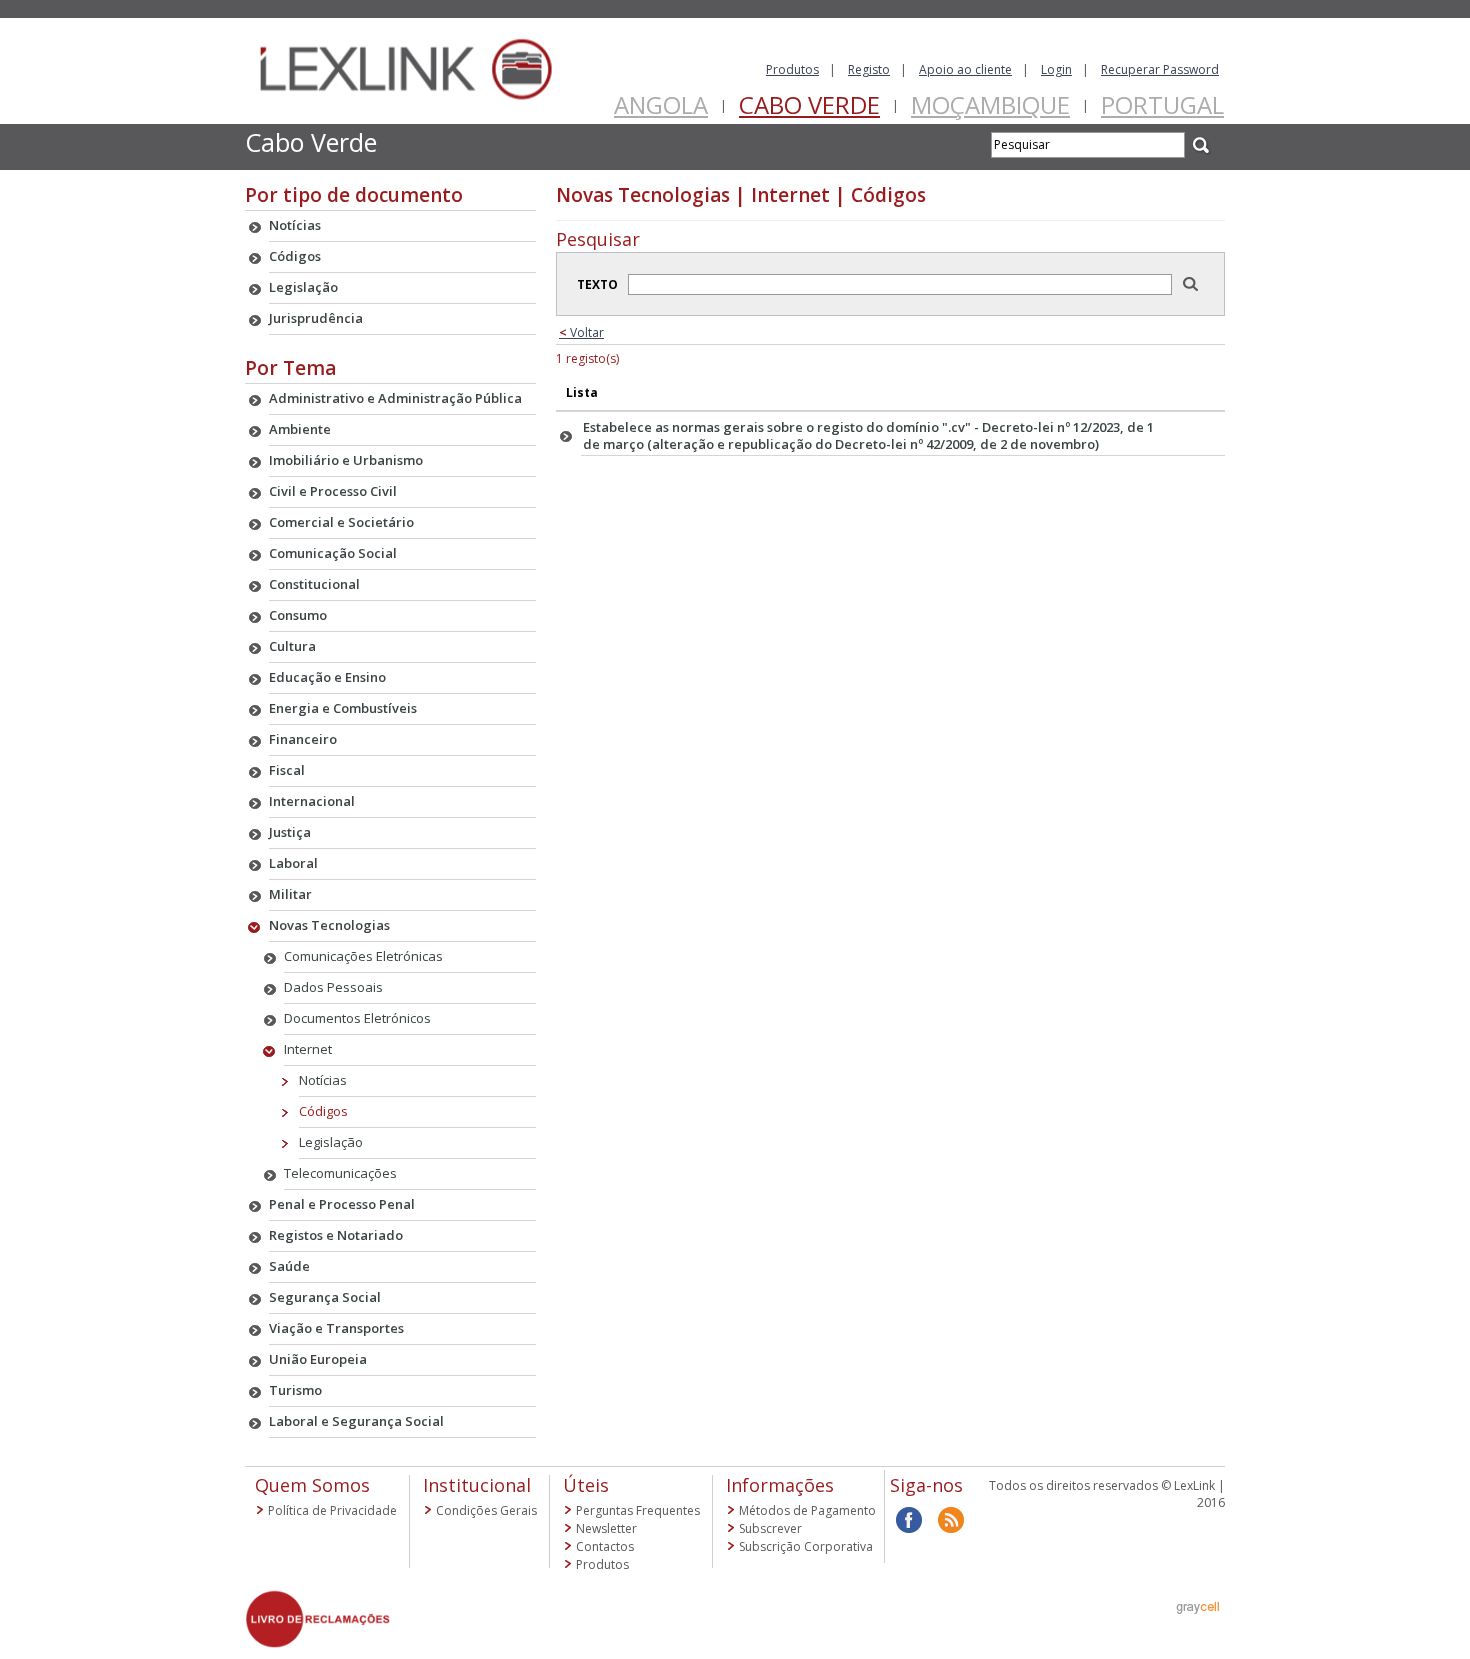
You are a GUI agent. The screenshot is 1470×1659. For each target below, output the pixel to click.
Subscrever (770, 1528)
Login (1056, 69)
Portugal (1162, 104)
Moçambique (990, 104)
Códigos (323, 1111)
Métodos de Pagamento (807, 1510)
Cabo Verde (809, 104)
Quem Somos (312, 1485)
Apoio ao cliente (965, 69)
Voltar (581, 332)
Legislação (331, 1142)
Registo (869, 69)
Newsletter (606, 1528)
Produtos (792, 69)
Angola (661, 104)
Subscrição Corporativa (806, 1546)
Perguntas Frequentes (638, 1510)
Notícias (323, 1080)
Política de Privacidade (332, 1510)
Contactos (605, 1546)
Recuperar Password (1160, 69)
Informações (780, 1485)
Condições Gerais (486, 1510)
